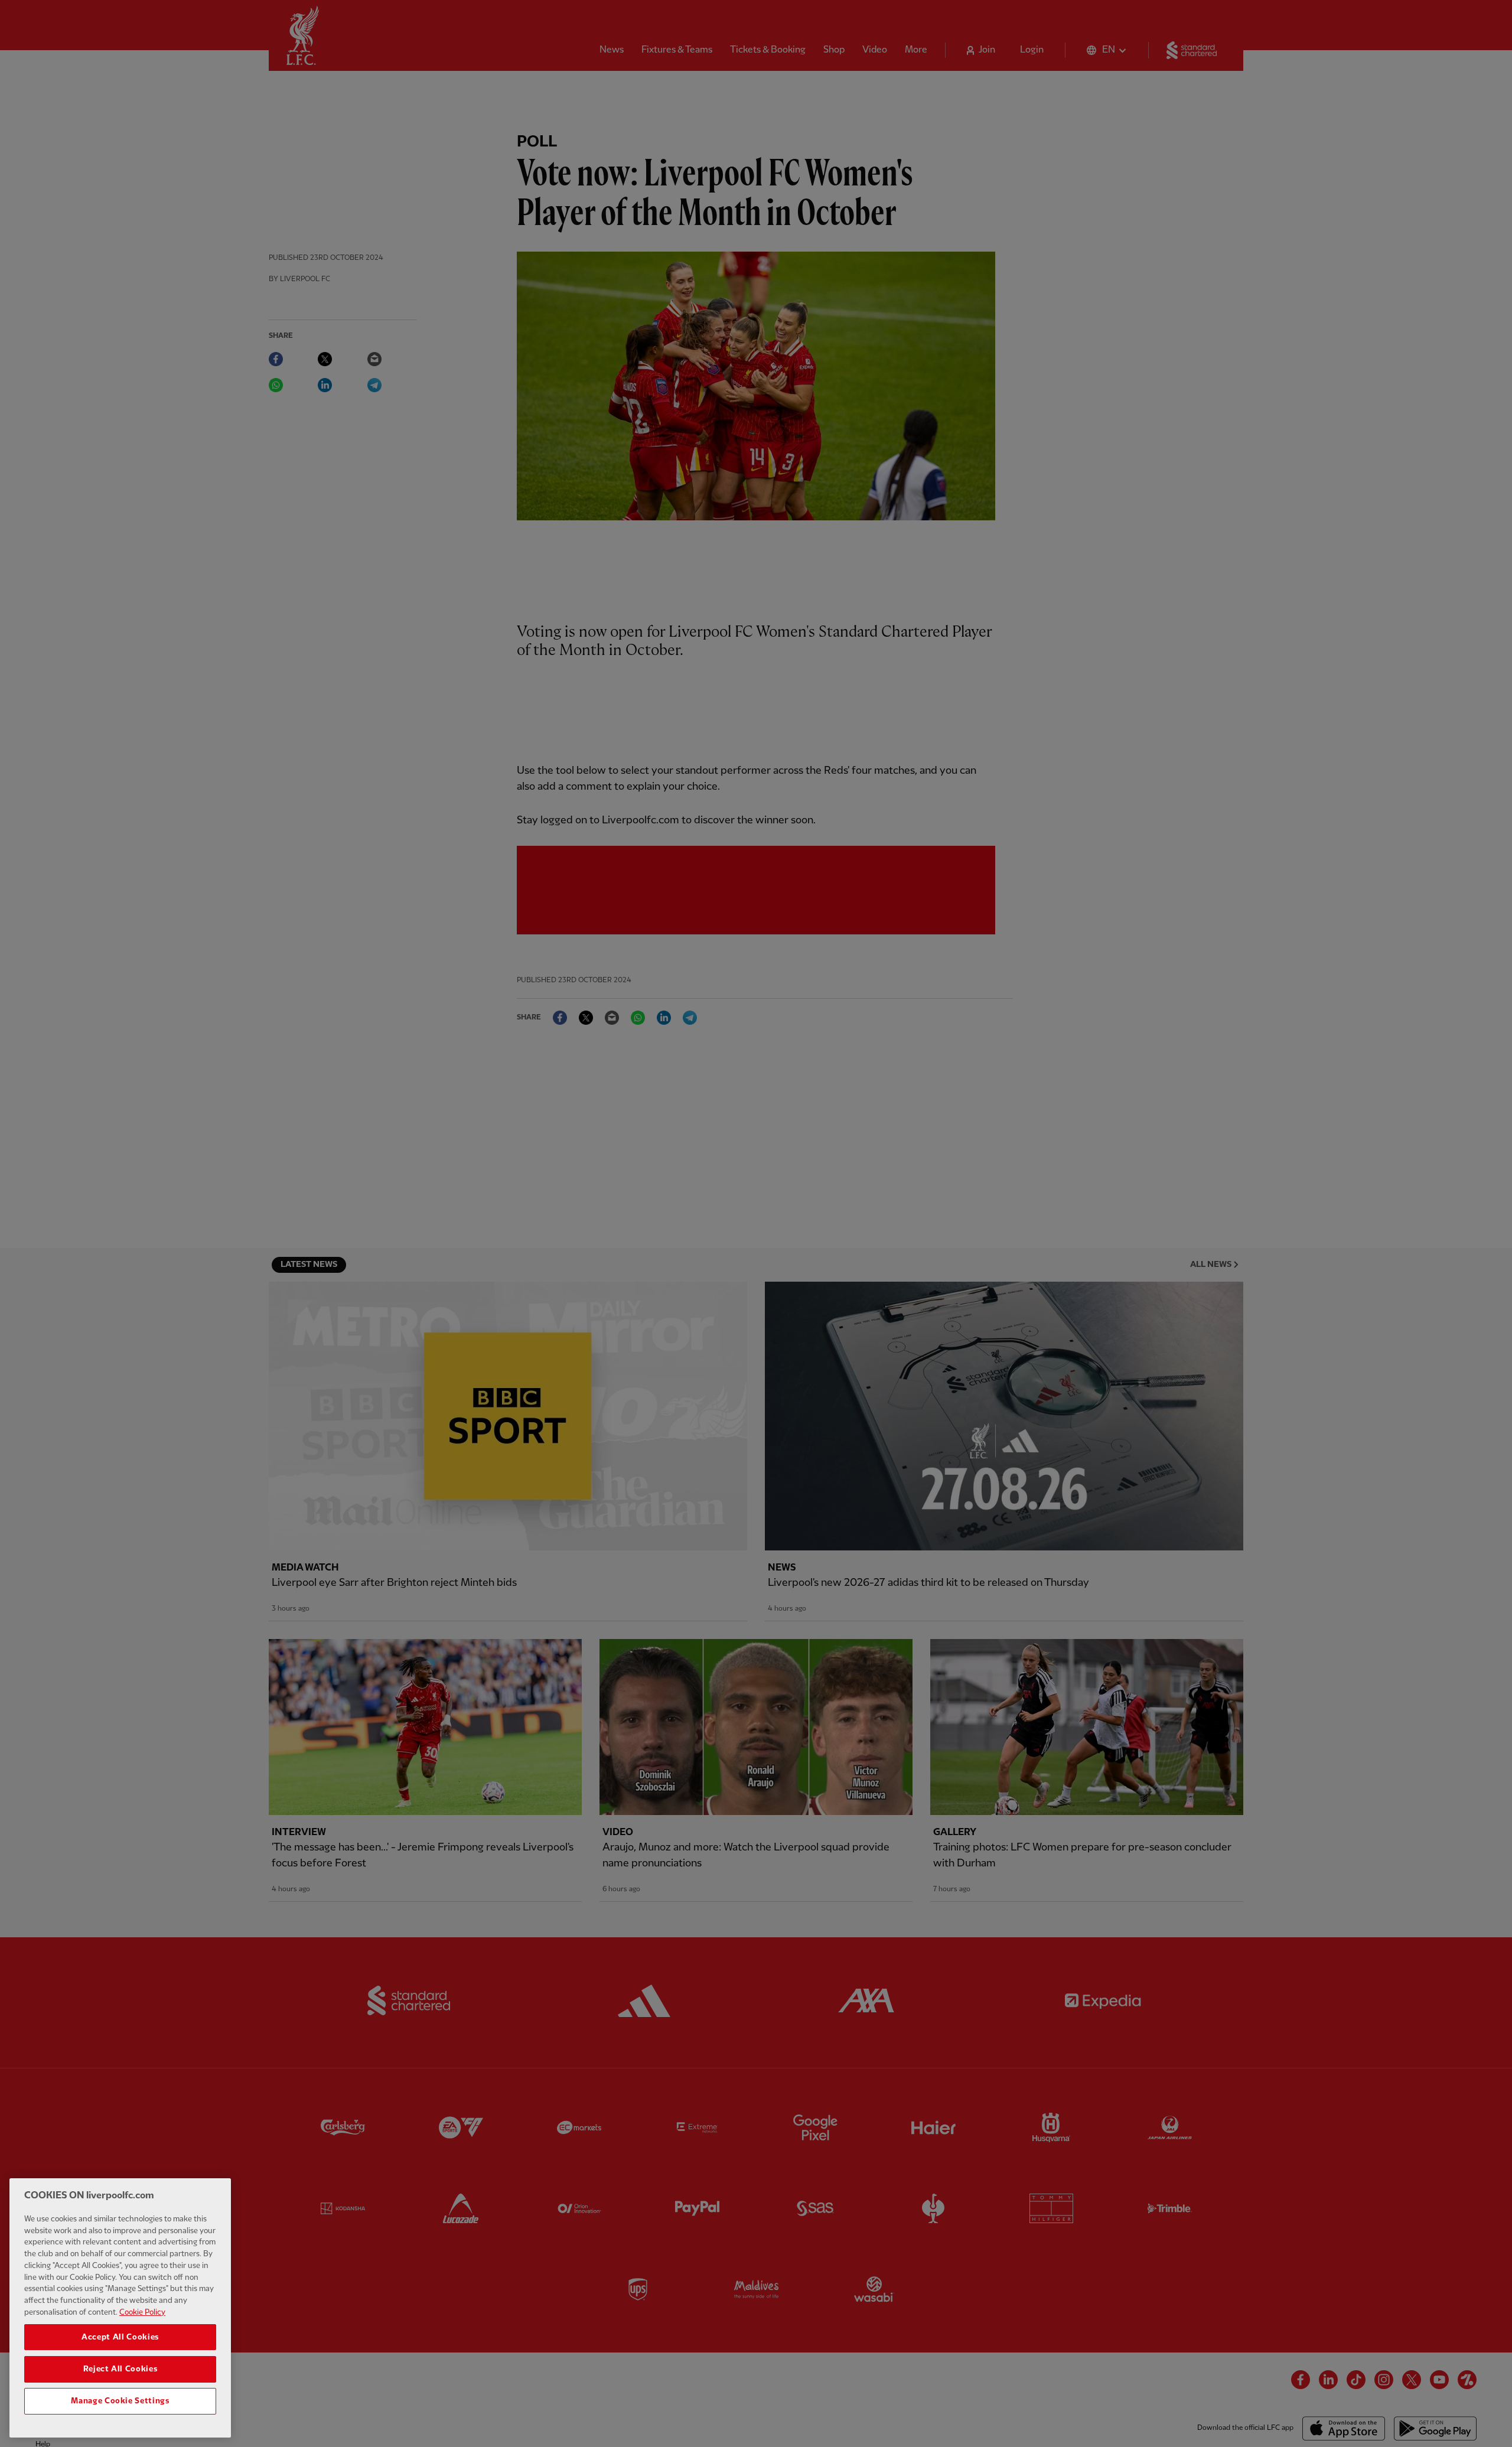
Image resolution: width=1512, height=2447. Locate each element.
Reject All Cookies (120, 2369)
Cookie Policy (142, 2312)
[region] (120, 2308)
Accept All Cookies (120, 2337)
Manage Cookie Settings (120, 2401)
